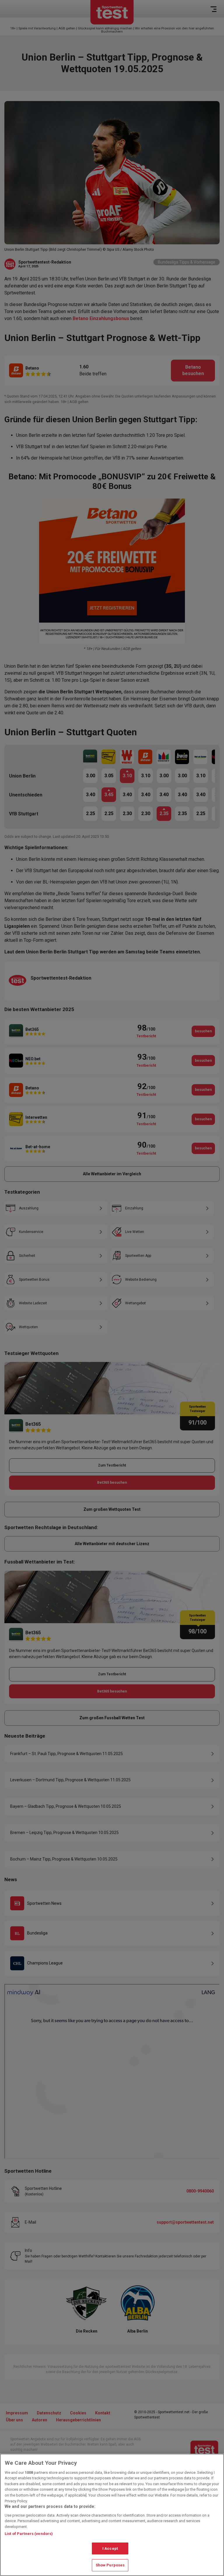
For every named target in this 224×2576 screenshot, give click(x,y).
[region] (112, 2515)
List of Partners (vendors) (29, 2534)
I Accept (110, 2548)
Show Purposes (110, 2565)
